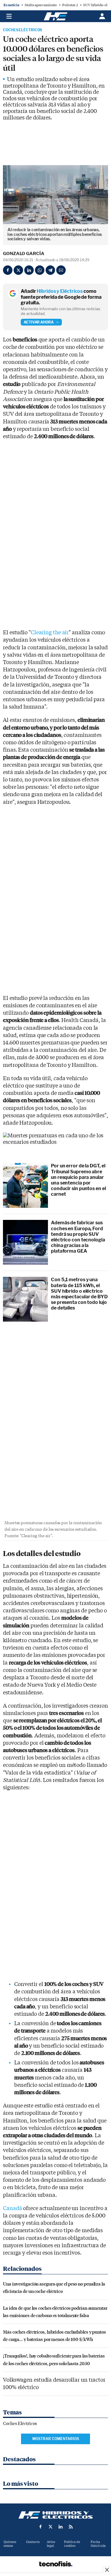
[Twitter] (18, 270)
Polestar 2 (70, 5)
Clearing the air (50, 633)
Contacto (33, 2542)
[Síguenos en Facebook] (41, 2527)
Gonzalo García (24, 254)
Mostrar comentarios (56, 2439)
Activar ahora (39, 322)
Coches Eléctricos (22, 30)
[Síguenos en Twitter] (51, 2527)
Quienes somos (10, 2544)
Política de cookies (72, 2544)
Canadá (12, 2208)
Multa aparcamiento (41, 5)
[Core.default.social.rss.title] (71, 2527)
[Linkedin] (29, 270)
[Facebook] (8, 270)
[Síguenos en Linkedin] (61, 2527)
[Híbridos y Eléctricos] (56, 2515)
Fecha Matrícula (98, 2544)
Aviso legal (51, 2544)
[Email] (61, 270)
